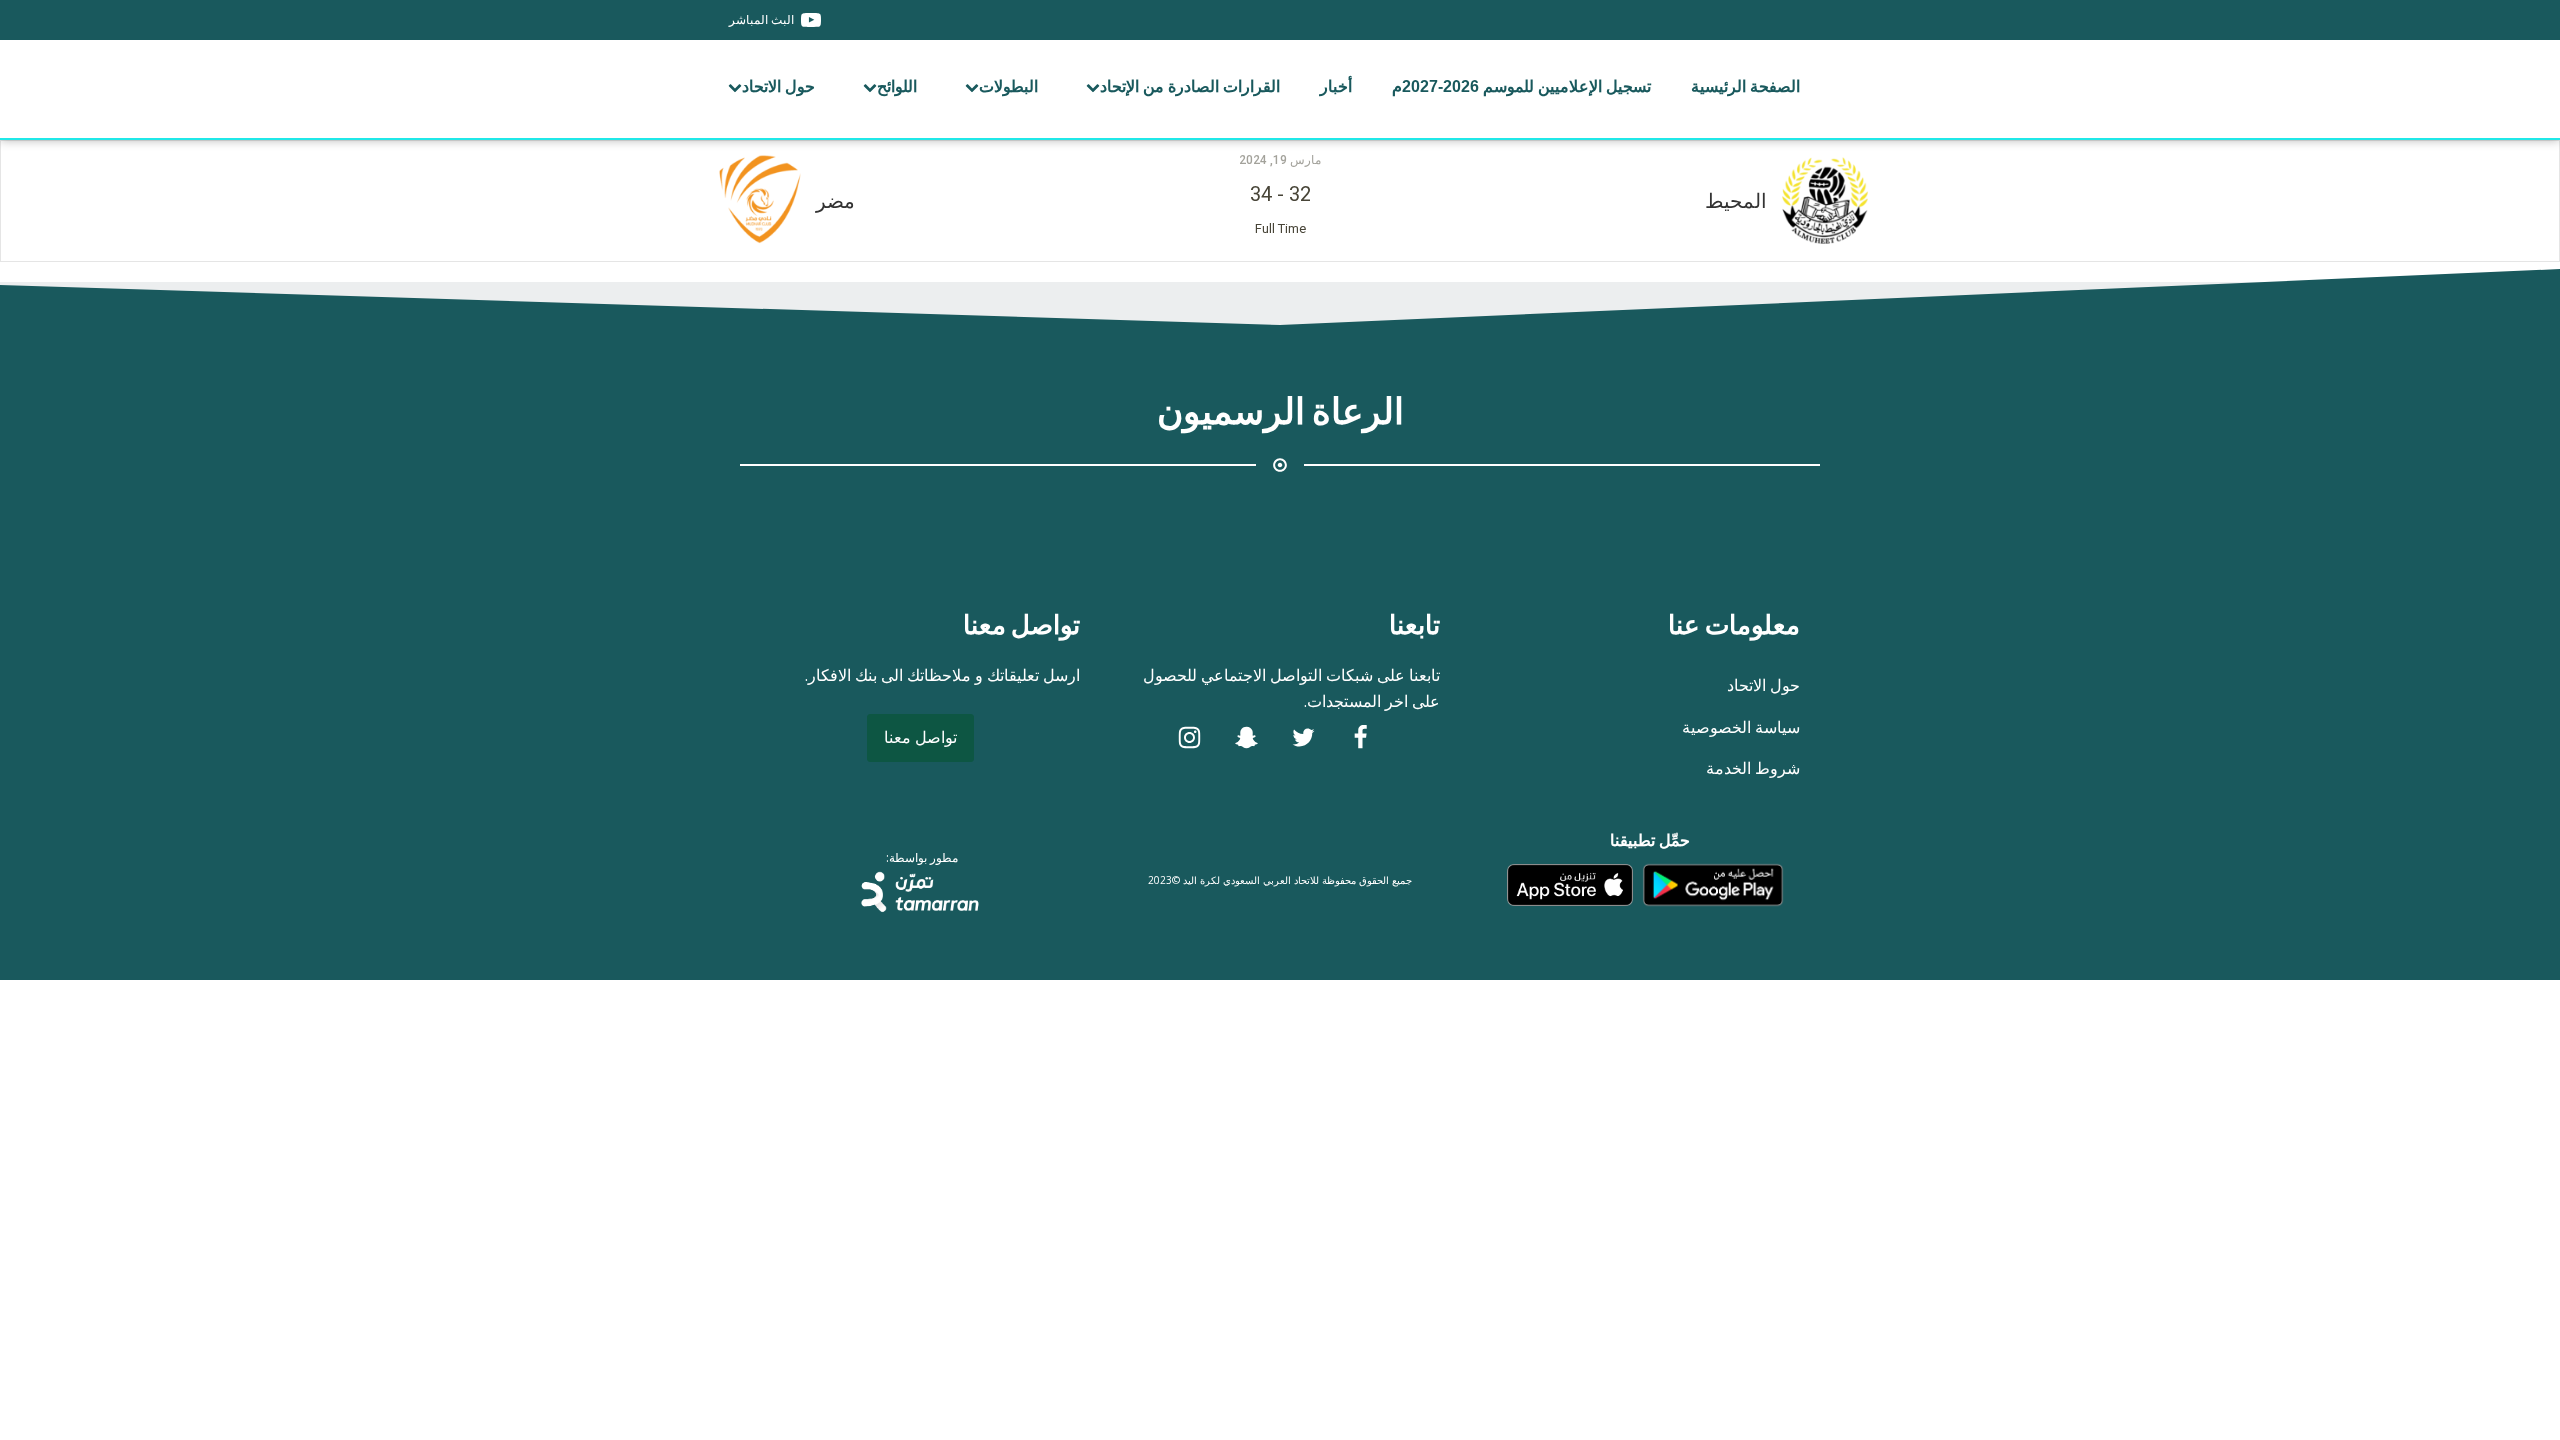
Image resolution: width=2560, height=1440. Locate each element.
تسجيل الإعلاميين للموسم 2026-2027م (1521, 86)
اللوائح (897, 86)
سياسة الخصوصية (1741, 727)
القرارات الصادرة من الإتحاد (1190, 86)
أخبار (1336, 86)
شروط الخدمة (1753, 768)
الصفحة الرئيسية (1745, 86)
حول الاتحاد (778, 86)
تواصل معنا (920, 737)
